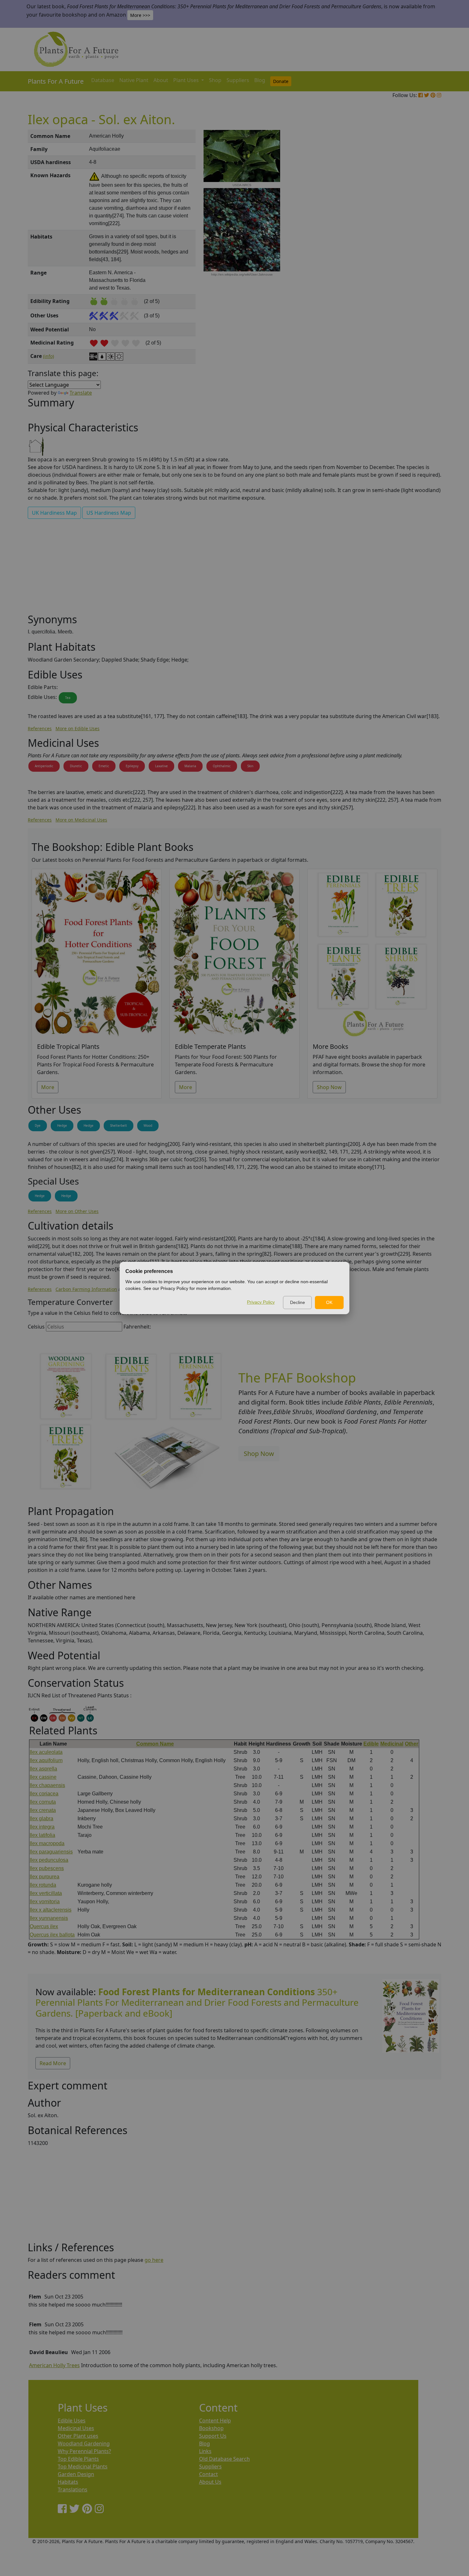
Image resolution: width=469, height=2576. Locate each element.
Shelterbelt (119, 1125)
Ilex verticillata (46, 1893)
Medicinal (392, 1744)
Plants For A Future (56, 81)
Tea (68, 698)
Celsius (36, 1327)
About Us (210, 2482)
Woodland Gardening (84, 2443)
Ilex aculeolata (46, 1752)
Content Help (215, 2421)
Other (412, 1744)
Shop (215, 80)
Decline (298, 1302)
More (48, 1087)
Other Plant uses (78, 2436)
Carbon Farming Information (86, 1289)
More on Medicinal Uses (81, 820)
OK (329, 1302)
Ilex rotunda (43, 1885)
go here (154, 2260)
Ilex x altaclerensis (51, 1910)
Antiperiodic (44, 766)
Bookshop (211, 2428)
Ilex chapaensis (47, 1785)
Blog (260, 80)
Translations (73, 2489)
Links (205, 2451)
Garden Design (76, 2474)
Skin (250, 766)
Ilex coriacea (44, 1794)
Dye (38, 1125)
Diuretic (76, 766)
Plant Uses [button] (187, 80)
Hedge (62, 1125)
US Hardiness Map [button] (109, 513)
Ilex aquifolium (46, 1760)
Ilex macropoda (47, 1843)
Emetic (104, 766)
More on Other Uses (77, 1211)
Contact (208, 2474)
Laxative (161, 766)
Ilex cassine (43, 1777)
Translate (81, 393)
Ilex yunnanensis (49, 1918)
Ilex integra (42, 1827)
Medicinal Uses (76, 2428)
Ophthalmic (222, 766)
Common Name (155, 1744)
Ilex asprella (43, 1769)
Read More (53, 2063)
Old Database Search (224, 2459)
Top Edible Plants (78, 2459)
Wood (148, 1125)
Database (103, 80)
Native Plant (134, 80)
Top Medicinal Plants (83, 2466)
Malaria (190, 766)
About (161, 80)
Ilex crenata (43, 1810)
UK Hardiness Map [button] (54, 513)
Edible (371, 1744)
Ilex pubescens (47, 1868)
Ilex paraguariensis (51, 1852)
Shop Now (329, 1087)
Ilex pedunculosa (49, 1860)
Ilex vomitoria (45, 1902)
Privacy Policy (261, 1302)
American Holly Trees (54, 2365)
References (40, 728)
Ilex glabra (41, 1818)
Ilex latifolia (42, 1835)
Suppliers (238, 80)
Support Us (213, 2436)
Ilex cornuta (43, 1802)
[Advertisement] (410, 238)
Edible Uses (72, 2421)
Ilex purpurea (45, 1877)
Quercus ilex (44, 1926)
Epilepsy (132, 766)
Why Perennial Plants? (84, 2451)
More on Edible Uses (78, 728)
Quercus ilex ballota (52, 1935)
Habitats (68, 2482)
